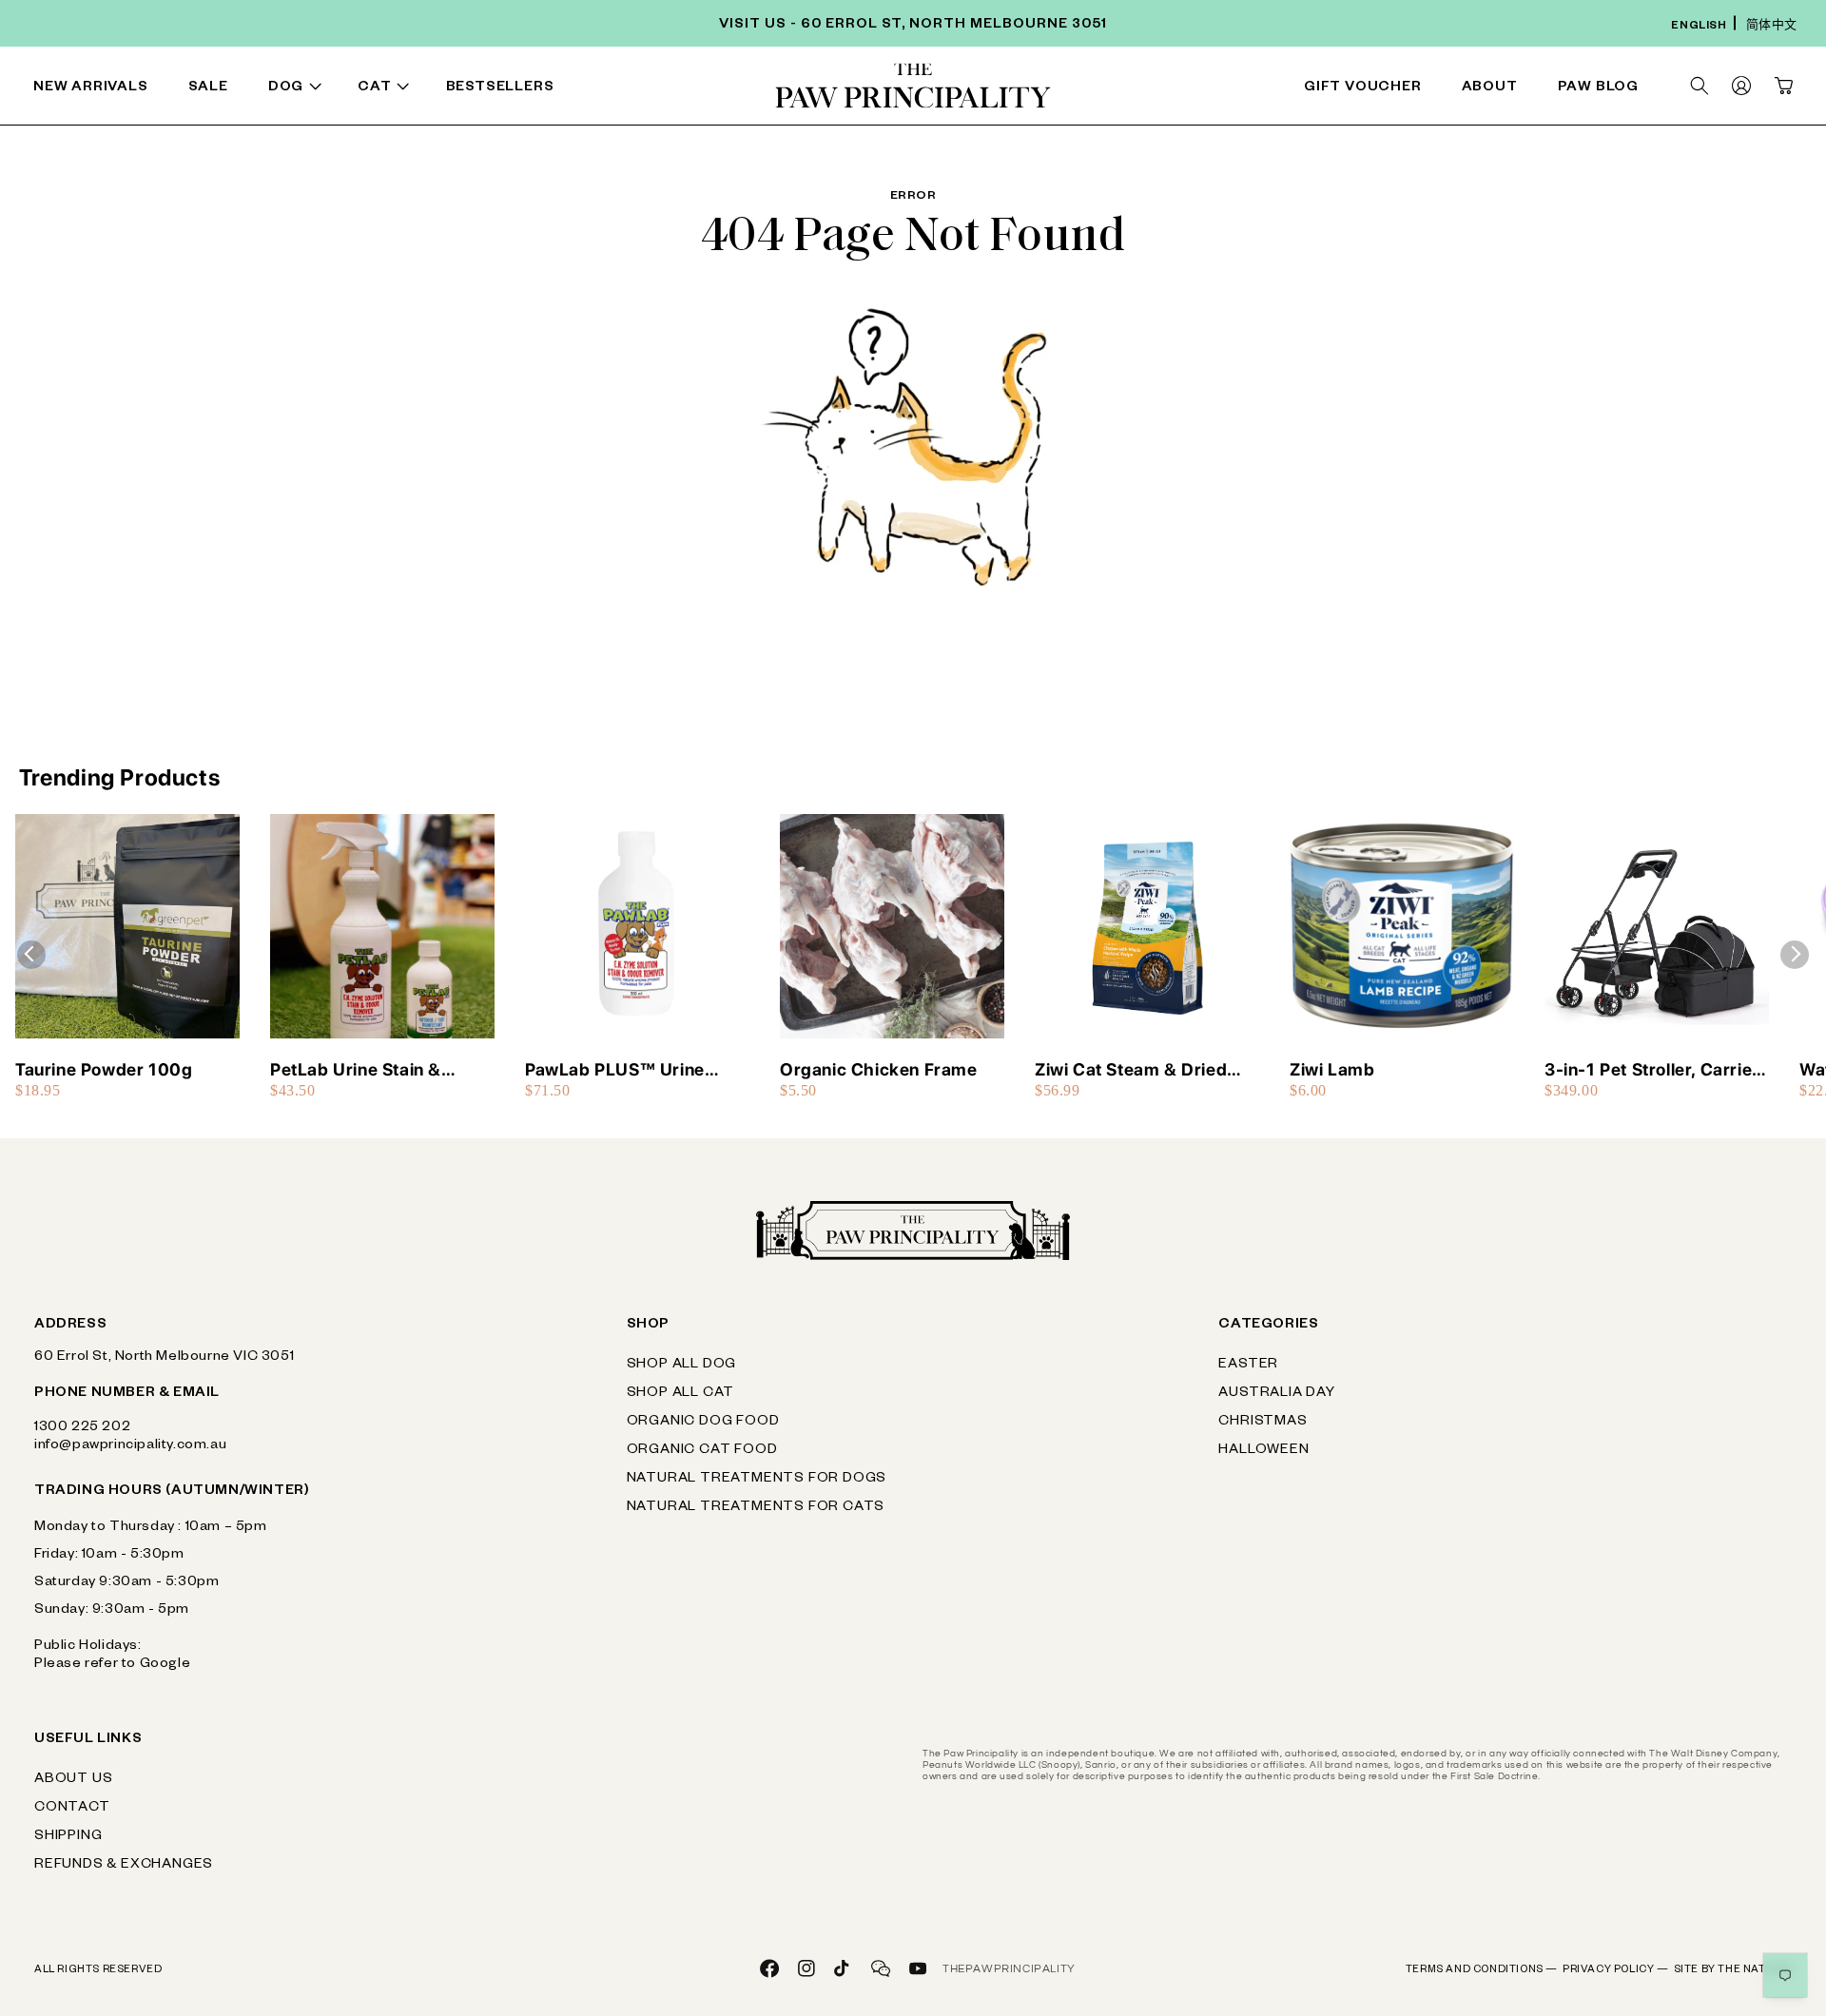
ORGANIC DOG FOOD (703, 1423)
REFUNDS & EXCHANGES (124, 1866)
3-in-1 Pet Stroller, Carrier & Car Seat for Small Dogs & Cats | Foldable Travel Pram (1652, 1070)
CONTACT (72, 1809)
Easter (1248, 1366)
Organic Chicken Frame (879, 1069)
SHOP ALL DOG (682, 1366)
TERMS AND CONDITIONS (1482, 1970)
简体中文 (1772, 27)
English (1699, 27)
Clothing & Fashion (1101, 89)
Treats (555, 89)
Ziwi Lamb (1332, 1069)
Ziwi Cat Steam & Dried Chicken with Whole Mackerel (1131, 1070)
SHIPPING (68, 1837)
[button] (299, 89)
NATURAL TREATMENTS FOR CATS (756, 1508)
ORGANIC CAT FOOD (702, 1451)
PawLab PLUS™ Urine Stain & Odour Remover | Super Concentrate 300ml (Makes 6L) (633, 1070)
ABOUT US (73, 1780)
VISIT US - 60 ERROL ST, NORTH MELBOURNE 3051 (913, 26)
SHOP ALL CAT (681, 1394)
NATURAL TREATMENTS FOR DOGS (757, 1480)
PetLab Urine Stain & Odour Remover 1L (356, 1070)
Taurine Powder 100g (104, 1069)
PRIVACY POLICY (1616, 1970)
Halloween (1263, 1451)
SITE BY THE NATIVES (1733, 1970)
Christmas (1263, 1423)
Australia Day (1276, 1394)
